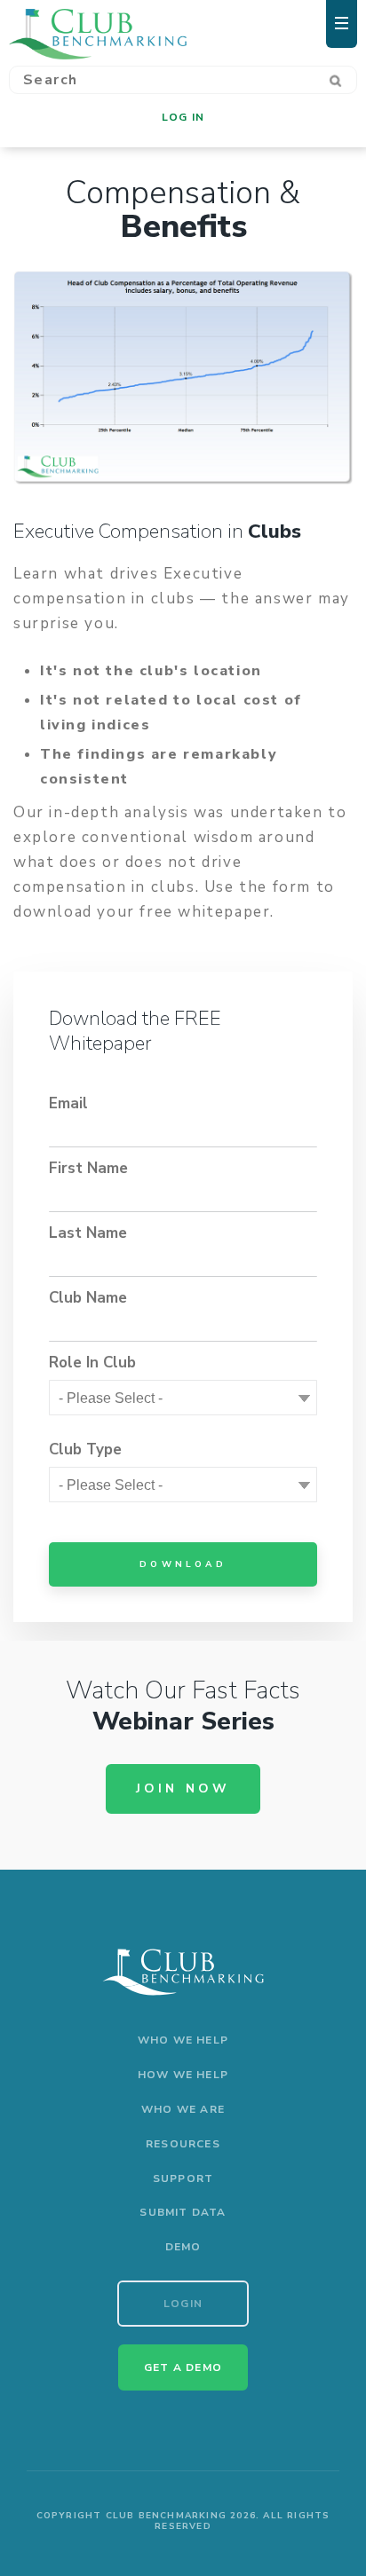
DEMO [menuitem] (183, 2247)
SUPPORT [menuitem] (183, 2178)
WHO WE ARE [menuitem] (183, 2109)
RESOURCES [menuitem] (183, 2144)
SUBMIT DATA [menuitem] (183, 2212)
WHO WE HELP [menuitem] (183, 2040)
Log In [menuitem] (183, 117)
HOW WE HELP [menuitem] (183, 2075)
